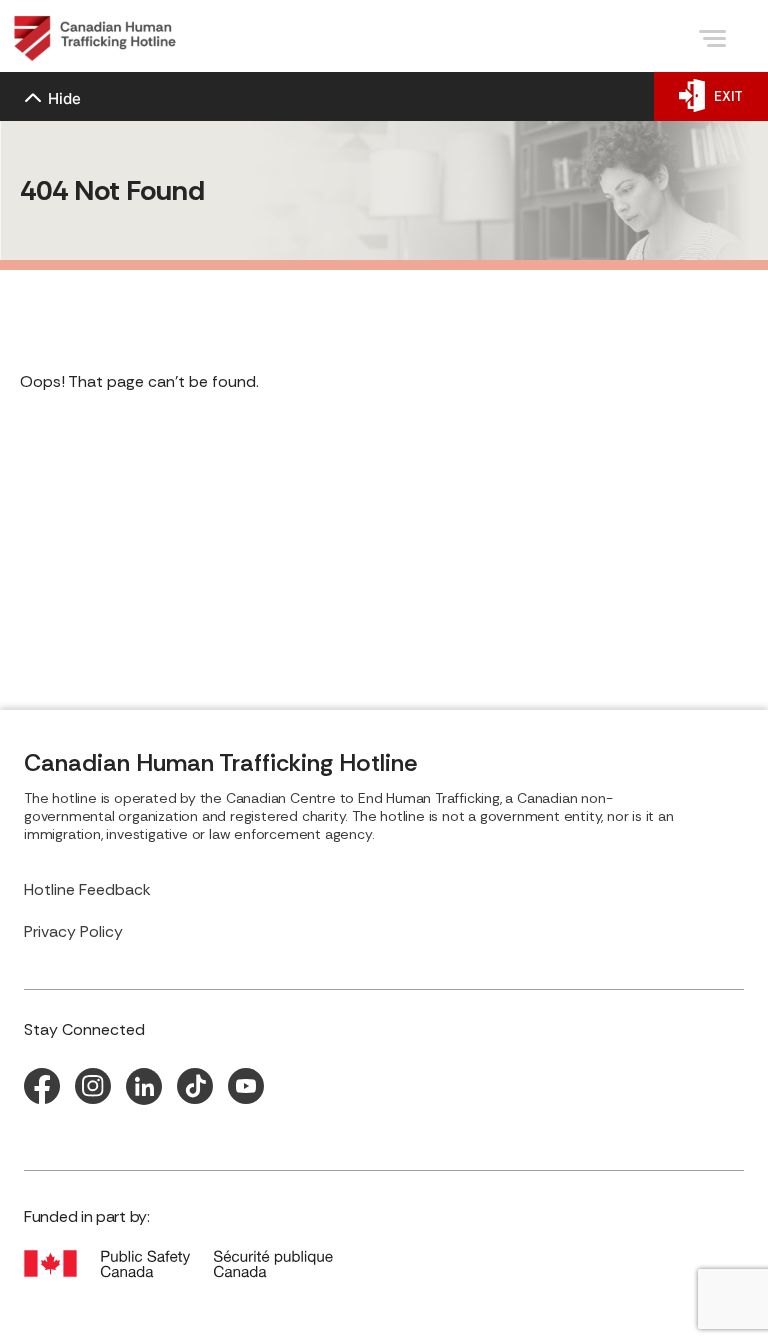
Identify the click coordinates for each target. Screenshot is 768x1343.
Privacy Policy (73, 931)
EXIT (728, 96)
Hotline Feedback (87, 889)
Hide (64, 98)
